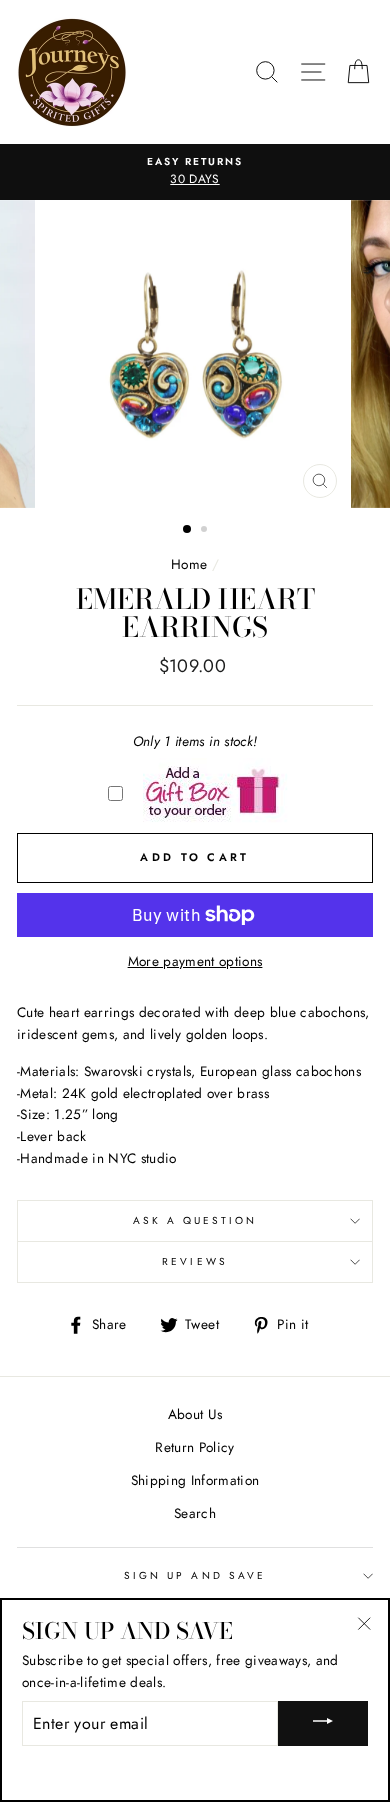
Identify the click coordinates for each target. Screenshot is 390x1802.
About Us (195, 1414)
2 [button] (206, 531)
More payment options (195, 961)
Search (195, 1513)
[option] (195, 172)
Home (189, 564)
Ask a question (195, 1220)
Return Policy (194, 1447)
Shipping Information (195, 1480)
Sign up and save (195, 1575)
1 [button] (188, 530)
